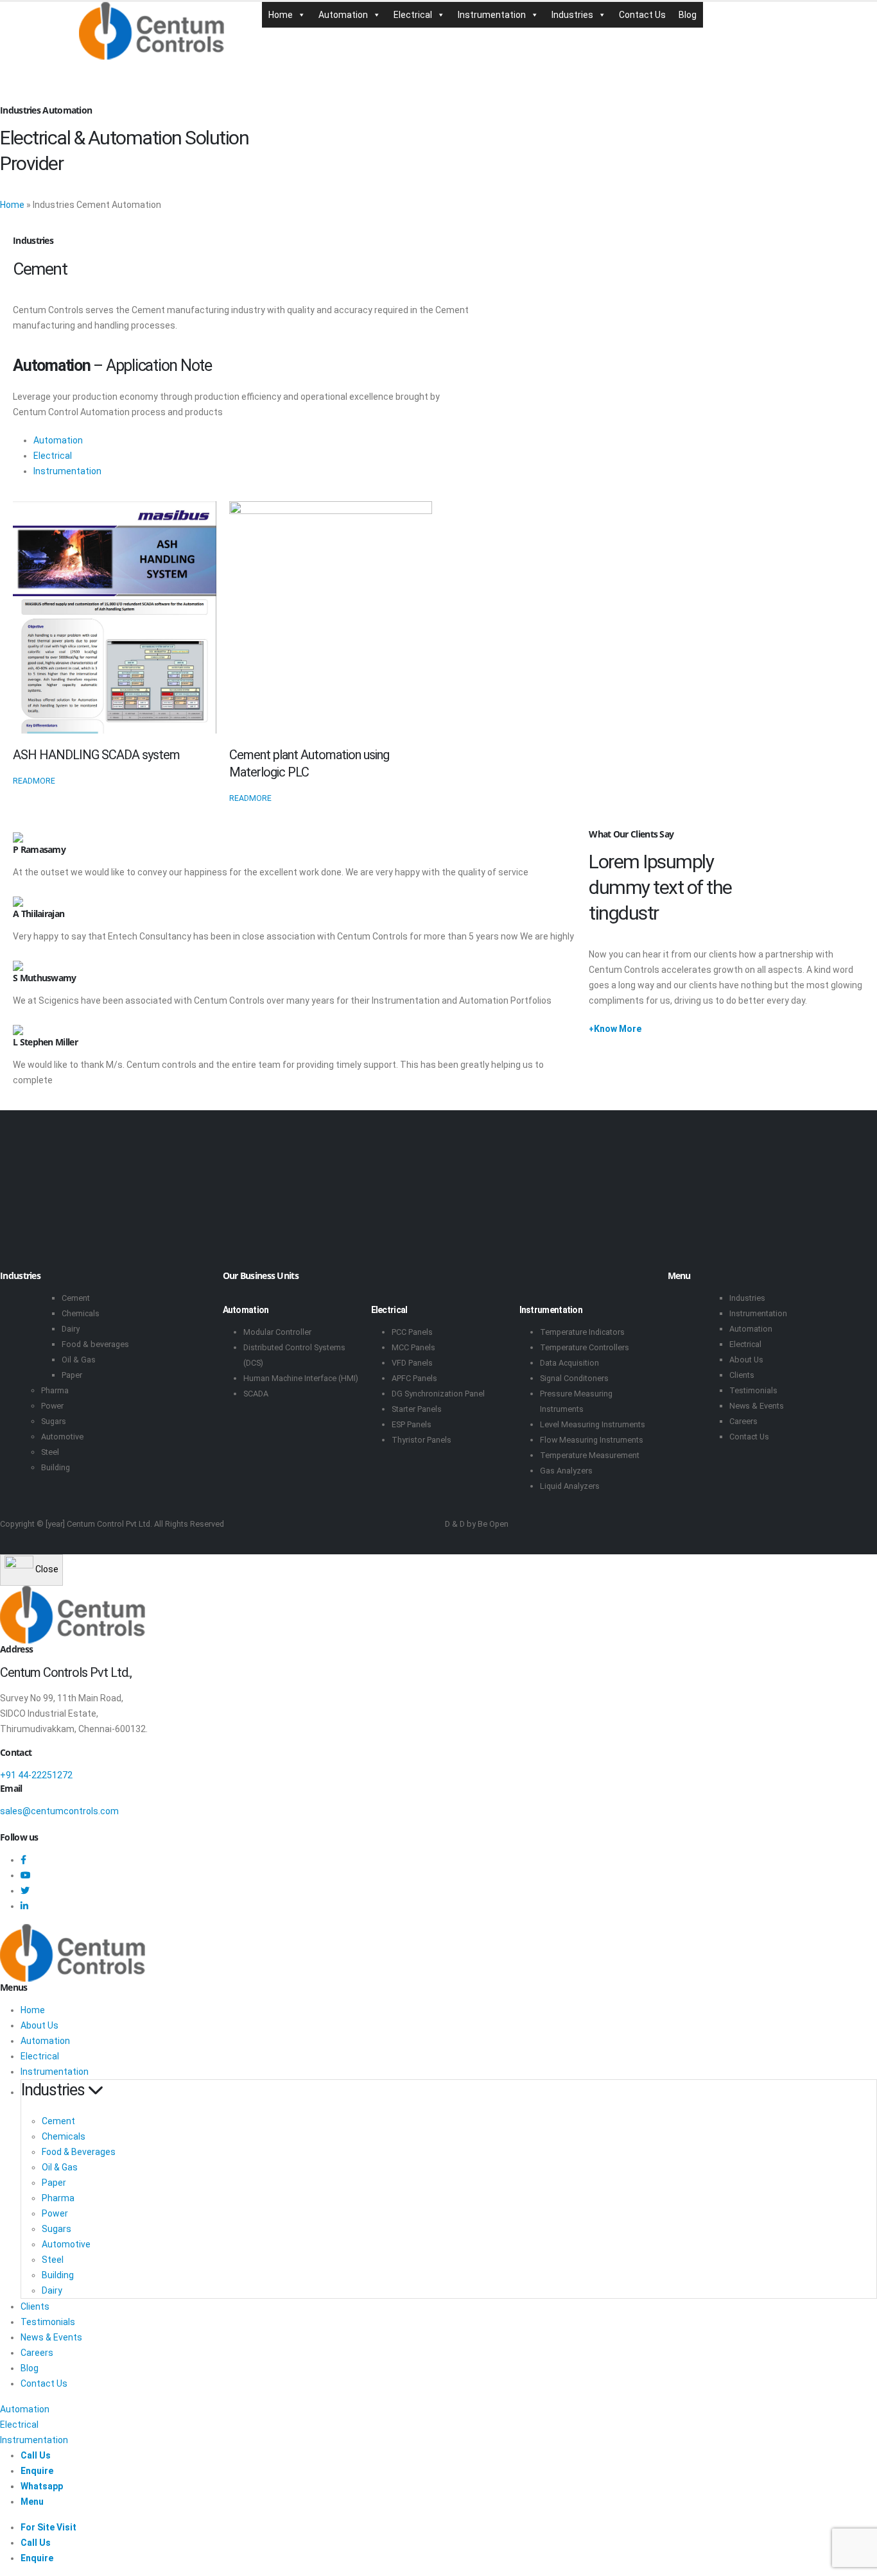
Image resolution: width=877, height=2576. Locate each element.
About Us (746, 1360)
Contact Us (642, 15)
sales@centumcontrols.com (59, 1811)
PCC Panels (412, 1332)
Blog (688, 15)
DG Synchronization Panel (438, 1394)
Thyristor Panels (421, 1440)
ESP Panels (412, 1424)
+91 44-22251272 (36, 1775)
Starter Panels (417, 1409)
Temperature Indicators (582, 1332)
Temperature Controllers (585, 1347)
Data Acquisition (569, 1363)
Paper (72, 1375)
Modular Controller (277, 1332)
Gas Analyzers (566, 1471)
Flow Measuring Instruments (592, 1440)
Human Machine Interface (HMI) (301, 1378)
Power (52, 1406)
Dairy (71, 1329)
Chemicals (81, 1313)
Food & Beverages (79, 2152)
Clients (742, 1375)
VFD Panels (412, 1363)
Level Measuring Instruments (593, 1424)
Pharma (55, 1390)
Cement (76, 1298)
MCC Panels (413, 1347)
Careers (743, 1421)
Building (56, 1467)
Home (281, 15)
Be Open (493, 1524)
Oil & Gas (79, 1360)
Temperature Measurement (590, 1455)
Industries (572, 15)
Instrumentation (492, 15)
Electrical (413, 15)
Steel (50, 1452)
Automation (343, 15)
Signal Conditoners (574, 1378)
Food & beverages (95, 1344)
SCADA (256, 1394)
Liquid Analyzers (570, 1486)
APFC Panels (414, 1378)
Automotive (62, 1437)
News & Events (757, 1406)
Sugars (54, 1421)
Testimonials (753, 1390)
